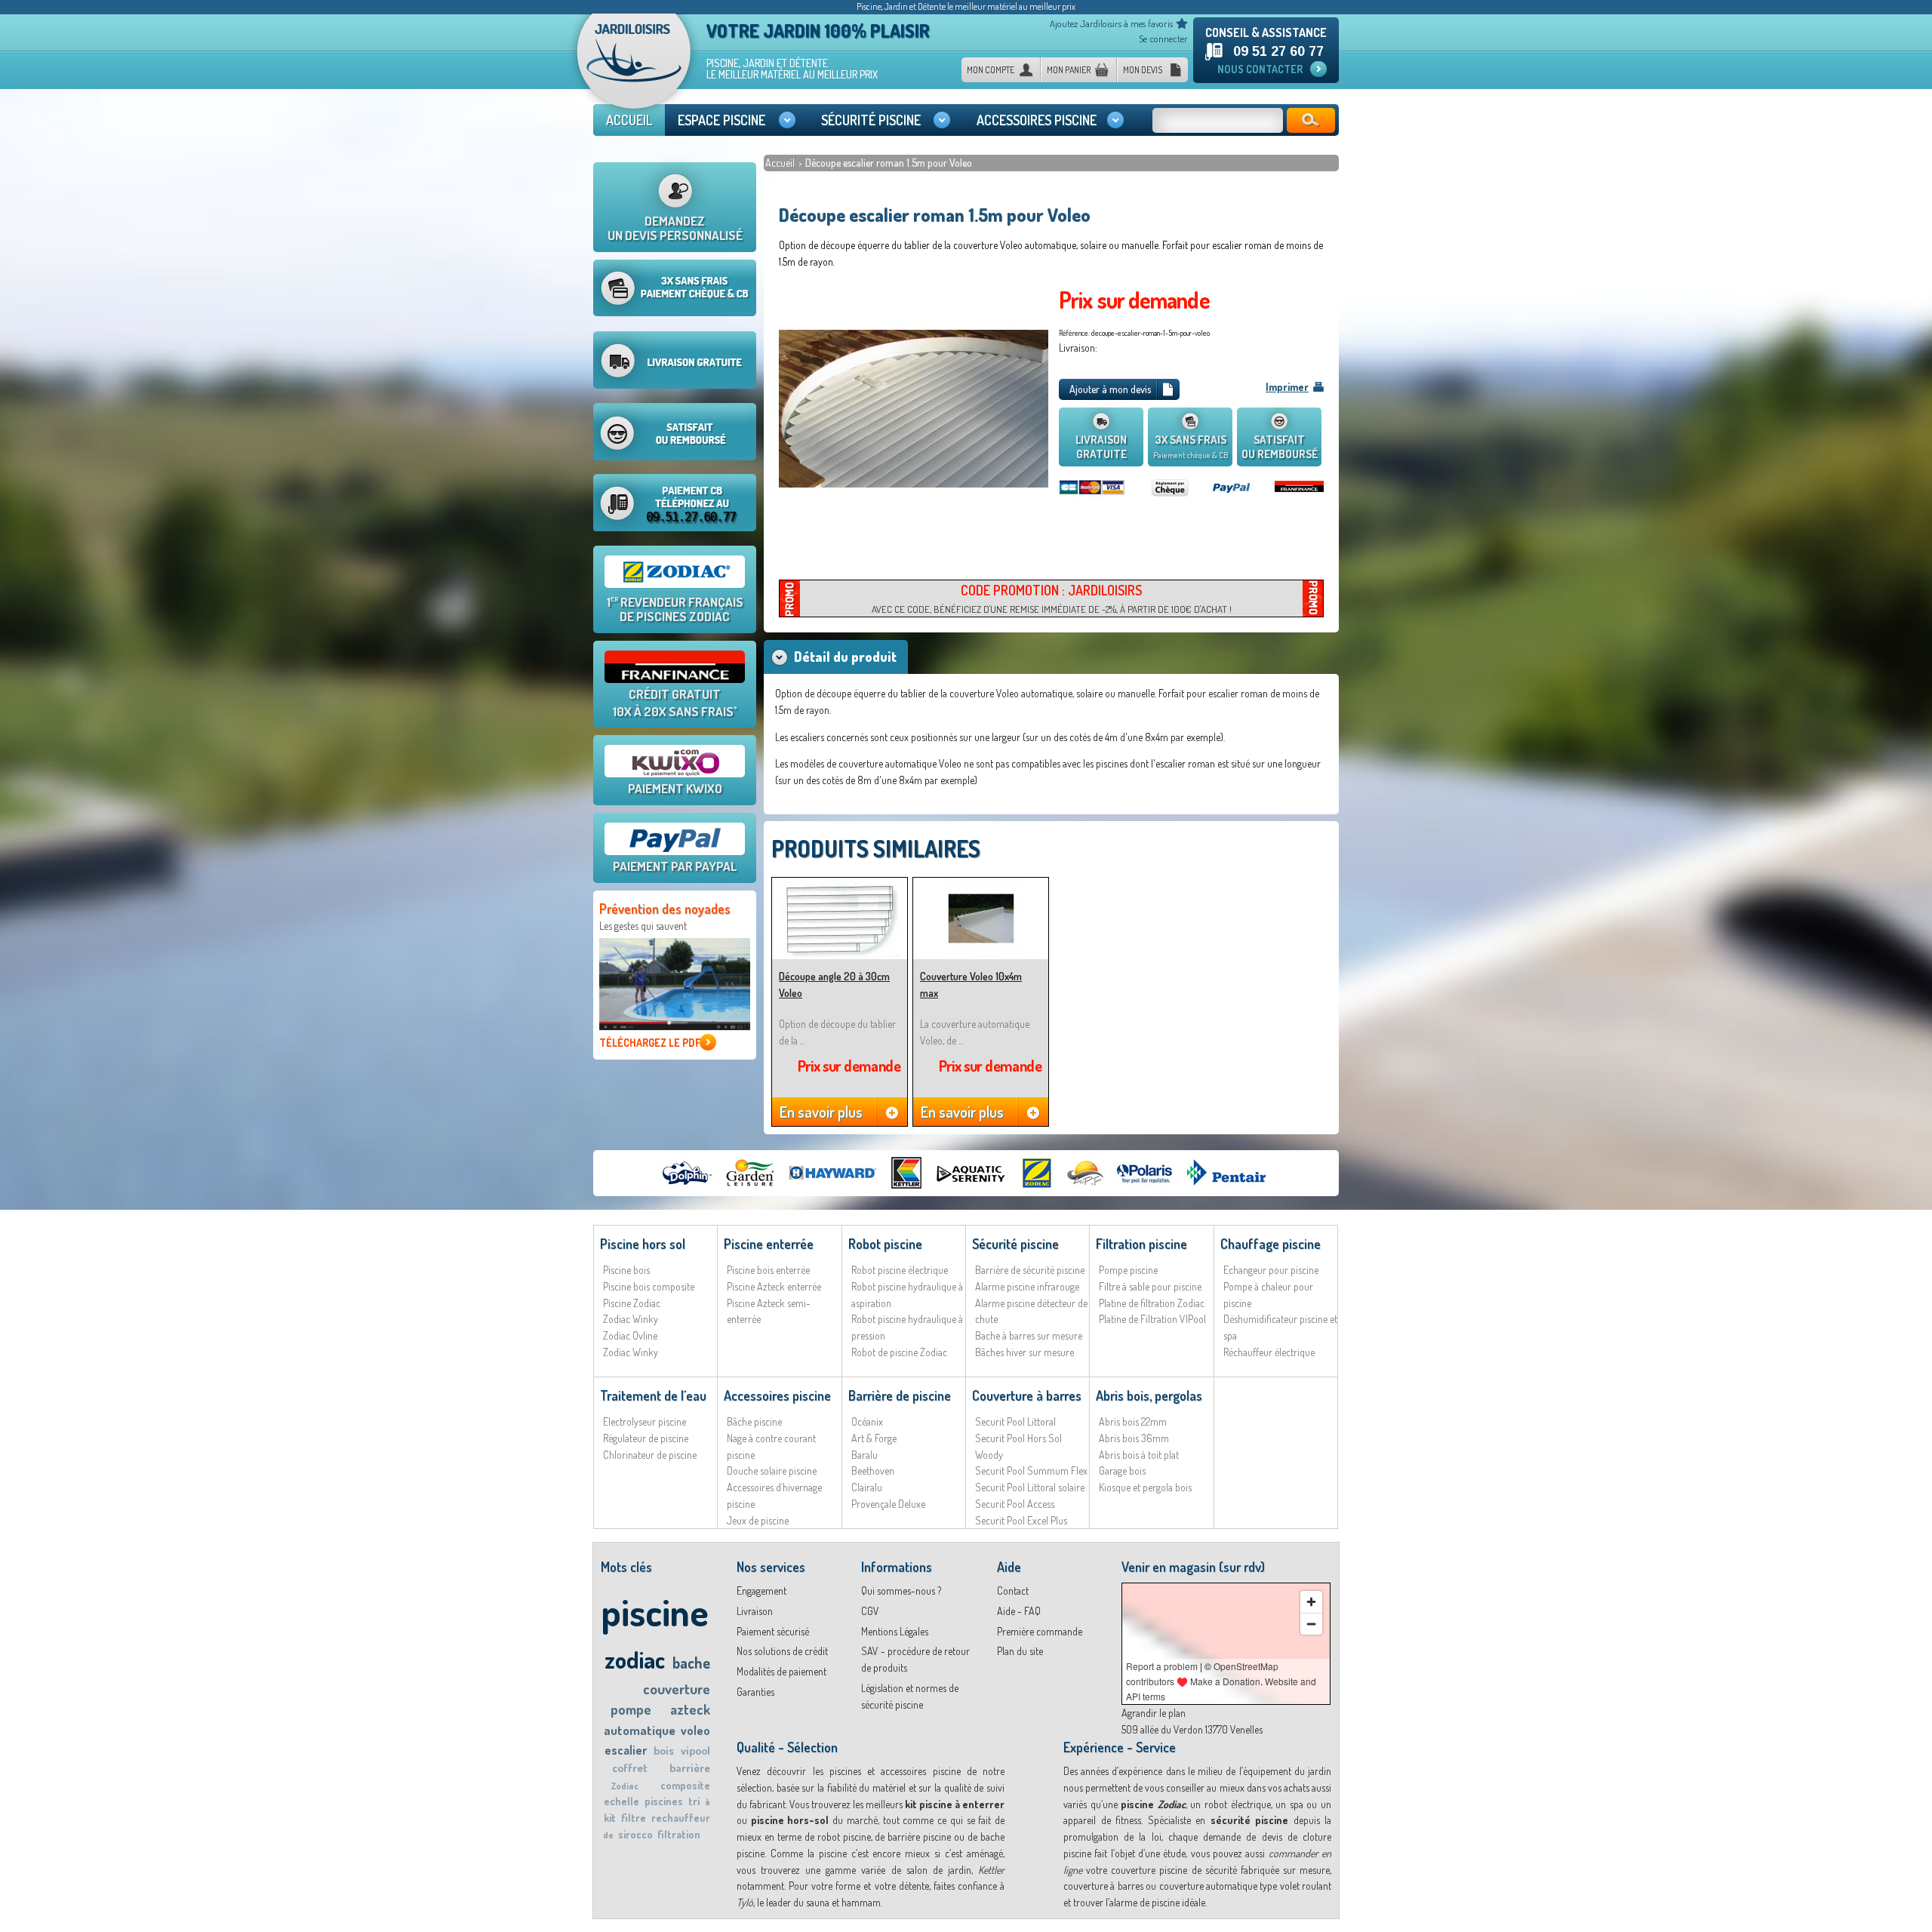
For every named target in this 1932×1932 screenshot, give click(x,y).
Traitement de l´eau (653, 1395)
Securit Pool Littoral (1015, 1421)
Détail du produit (845, 657)
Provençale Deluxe (888, 1504)
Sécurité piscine (1015, 1244)
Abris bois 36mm (1134, 1438)
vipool (695, 1750)
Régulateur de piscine (646, 1438)
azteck (690, 1709)
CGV (870, 1611)
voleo (695, 1730)
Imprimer (1287, 387)
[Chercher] (1311, 120)
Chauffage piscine (1271, 1244)
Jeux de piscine (758, 1520)
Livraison (755, 1611)
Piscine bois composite (649, 1286)
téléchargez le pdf (650, 1043)
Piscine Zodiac (632, 1303)
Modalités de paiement (781, 1671)
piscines (664, 1801)
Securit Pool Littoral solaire (1030, 1487)
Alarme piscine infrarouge (1027, 1286)
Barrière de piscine (900, 1395)
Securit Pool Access (1015, 1504)
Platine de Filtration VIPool (1152, 1319)
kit (610, 1818)
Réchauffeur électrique (1269, 1352)
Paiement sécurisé (773, 1631)
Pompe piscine (1128, 1270)
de (608, 1835)
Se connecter (1163, 38)
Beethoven (873, 1471)
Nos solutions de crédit (782, 1651)
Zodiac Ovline (630, 1335)
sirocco (635, 1834)
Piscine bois (626, 1270)
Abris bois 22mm (1133, 1421)
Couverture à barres (1027, 1395)
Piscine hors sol (643, 1244)
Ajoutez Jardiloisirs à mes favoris (1111, 23)
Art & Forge (874, 1438)
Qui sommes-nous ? (901, 1591)
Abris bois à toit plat (1139, 1455)
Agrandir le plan (1154, 1713)
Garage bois (1122, 1471)
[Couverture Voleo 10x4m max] (981, 884)
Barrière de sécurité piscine (1030, 1270)
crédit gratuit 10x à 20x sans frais (675, 703)
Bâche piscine (754, 1421)
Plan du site (1020, 1651)
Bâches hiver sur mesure (1024, 1352)
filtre (634, 1818)
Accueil (781, 163)
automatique (640, 1730)
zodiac (635, 1659)
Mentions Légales (895, 1631)
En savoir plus (821, 1112)
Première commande (1040, 1631)
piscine (655, 1612)
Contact (1013, 1591)
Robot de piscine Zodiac (899, 1352)
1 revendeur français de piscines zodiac (675, 609)
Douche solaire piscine (772, 1471)
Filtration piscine (1141, 1244)
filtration (679, 1834)
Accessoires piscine (777, 1395)
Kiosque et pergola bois (1145, 1487)
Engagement (761, 1591)
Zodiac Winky (631, 1319)
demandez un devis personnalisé (675, 228)
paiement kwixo (675, 788)
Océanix (867, 1421)
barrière (690, 1768)
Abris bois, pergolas (1149, 1395)
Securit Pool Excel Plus (1021, 1520)
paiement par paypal (675, 866)
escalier (626, 1750)
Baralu (864, 1455)
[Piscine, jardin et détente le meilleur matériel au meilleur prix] (634, 66)
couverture (677, 1689)
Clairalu (867, 1487)
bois (664, 1750)
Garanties (755, 1692)
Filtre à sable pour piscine (1150, 1286)
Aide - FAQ (1019, 1611)
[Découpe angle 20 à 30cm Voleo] (840, 884)
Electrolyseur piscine (645, 1421)
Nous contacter (1260, 69)
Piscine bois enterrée (768, 1270)
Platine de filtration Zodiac (1152, 1303)
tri (694, 1801)
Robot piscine (885, 1244)
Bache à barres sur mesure (1029, 1335)
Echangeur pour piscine (1271, 1270)
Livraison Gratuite (1101, 447)
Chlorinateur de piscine (650, 1455)
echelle (621, 1801)
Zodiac (625, 1786)
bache (691, 1663)
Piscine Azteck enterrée (774, 1286)
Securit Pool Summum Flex (1031, 1471)
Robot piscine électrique (900, 1270)
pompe (631, 1709)
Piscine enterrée (769, 1244)
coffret (630, 1768)
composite (685, 1785)
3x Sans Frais (1191, 446)
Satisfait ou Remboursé (1280, 447)
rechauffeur (681, 1818)
